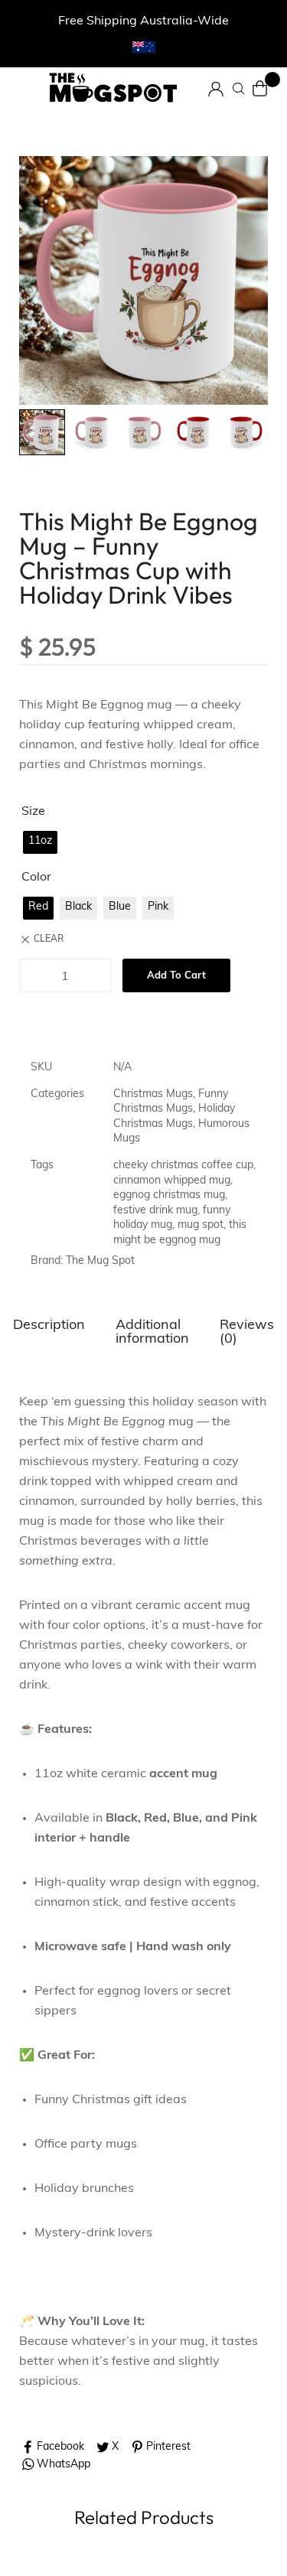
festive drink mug (155, 1211)
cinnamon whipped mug (172, 1181)
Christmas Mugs (153, 1094)
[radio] (40, 842)
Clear (49, 940)
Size (33, 812)
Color (36, 878)
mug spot (201, 1225)
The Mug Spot (100, 1261)
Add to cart (176, 976)
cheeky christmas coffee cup (183, 1166)
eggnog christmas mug (169, 1195)
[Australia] (144, 47)
